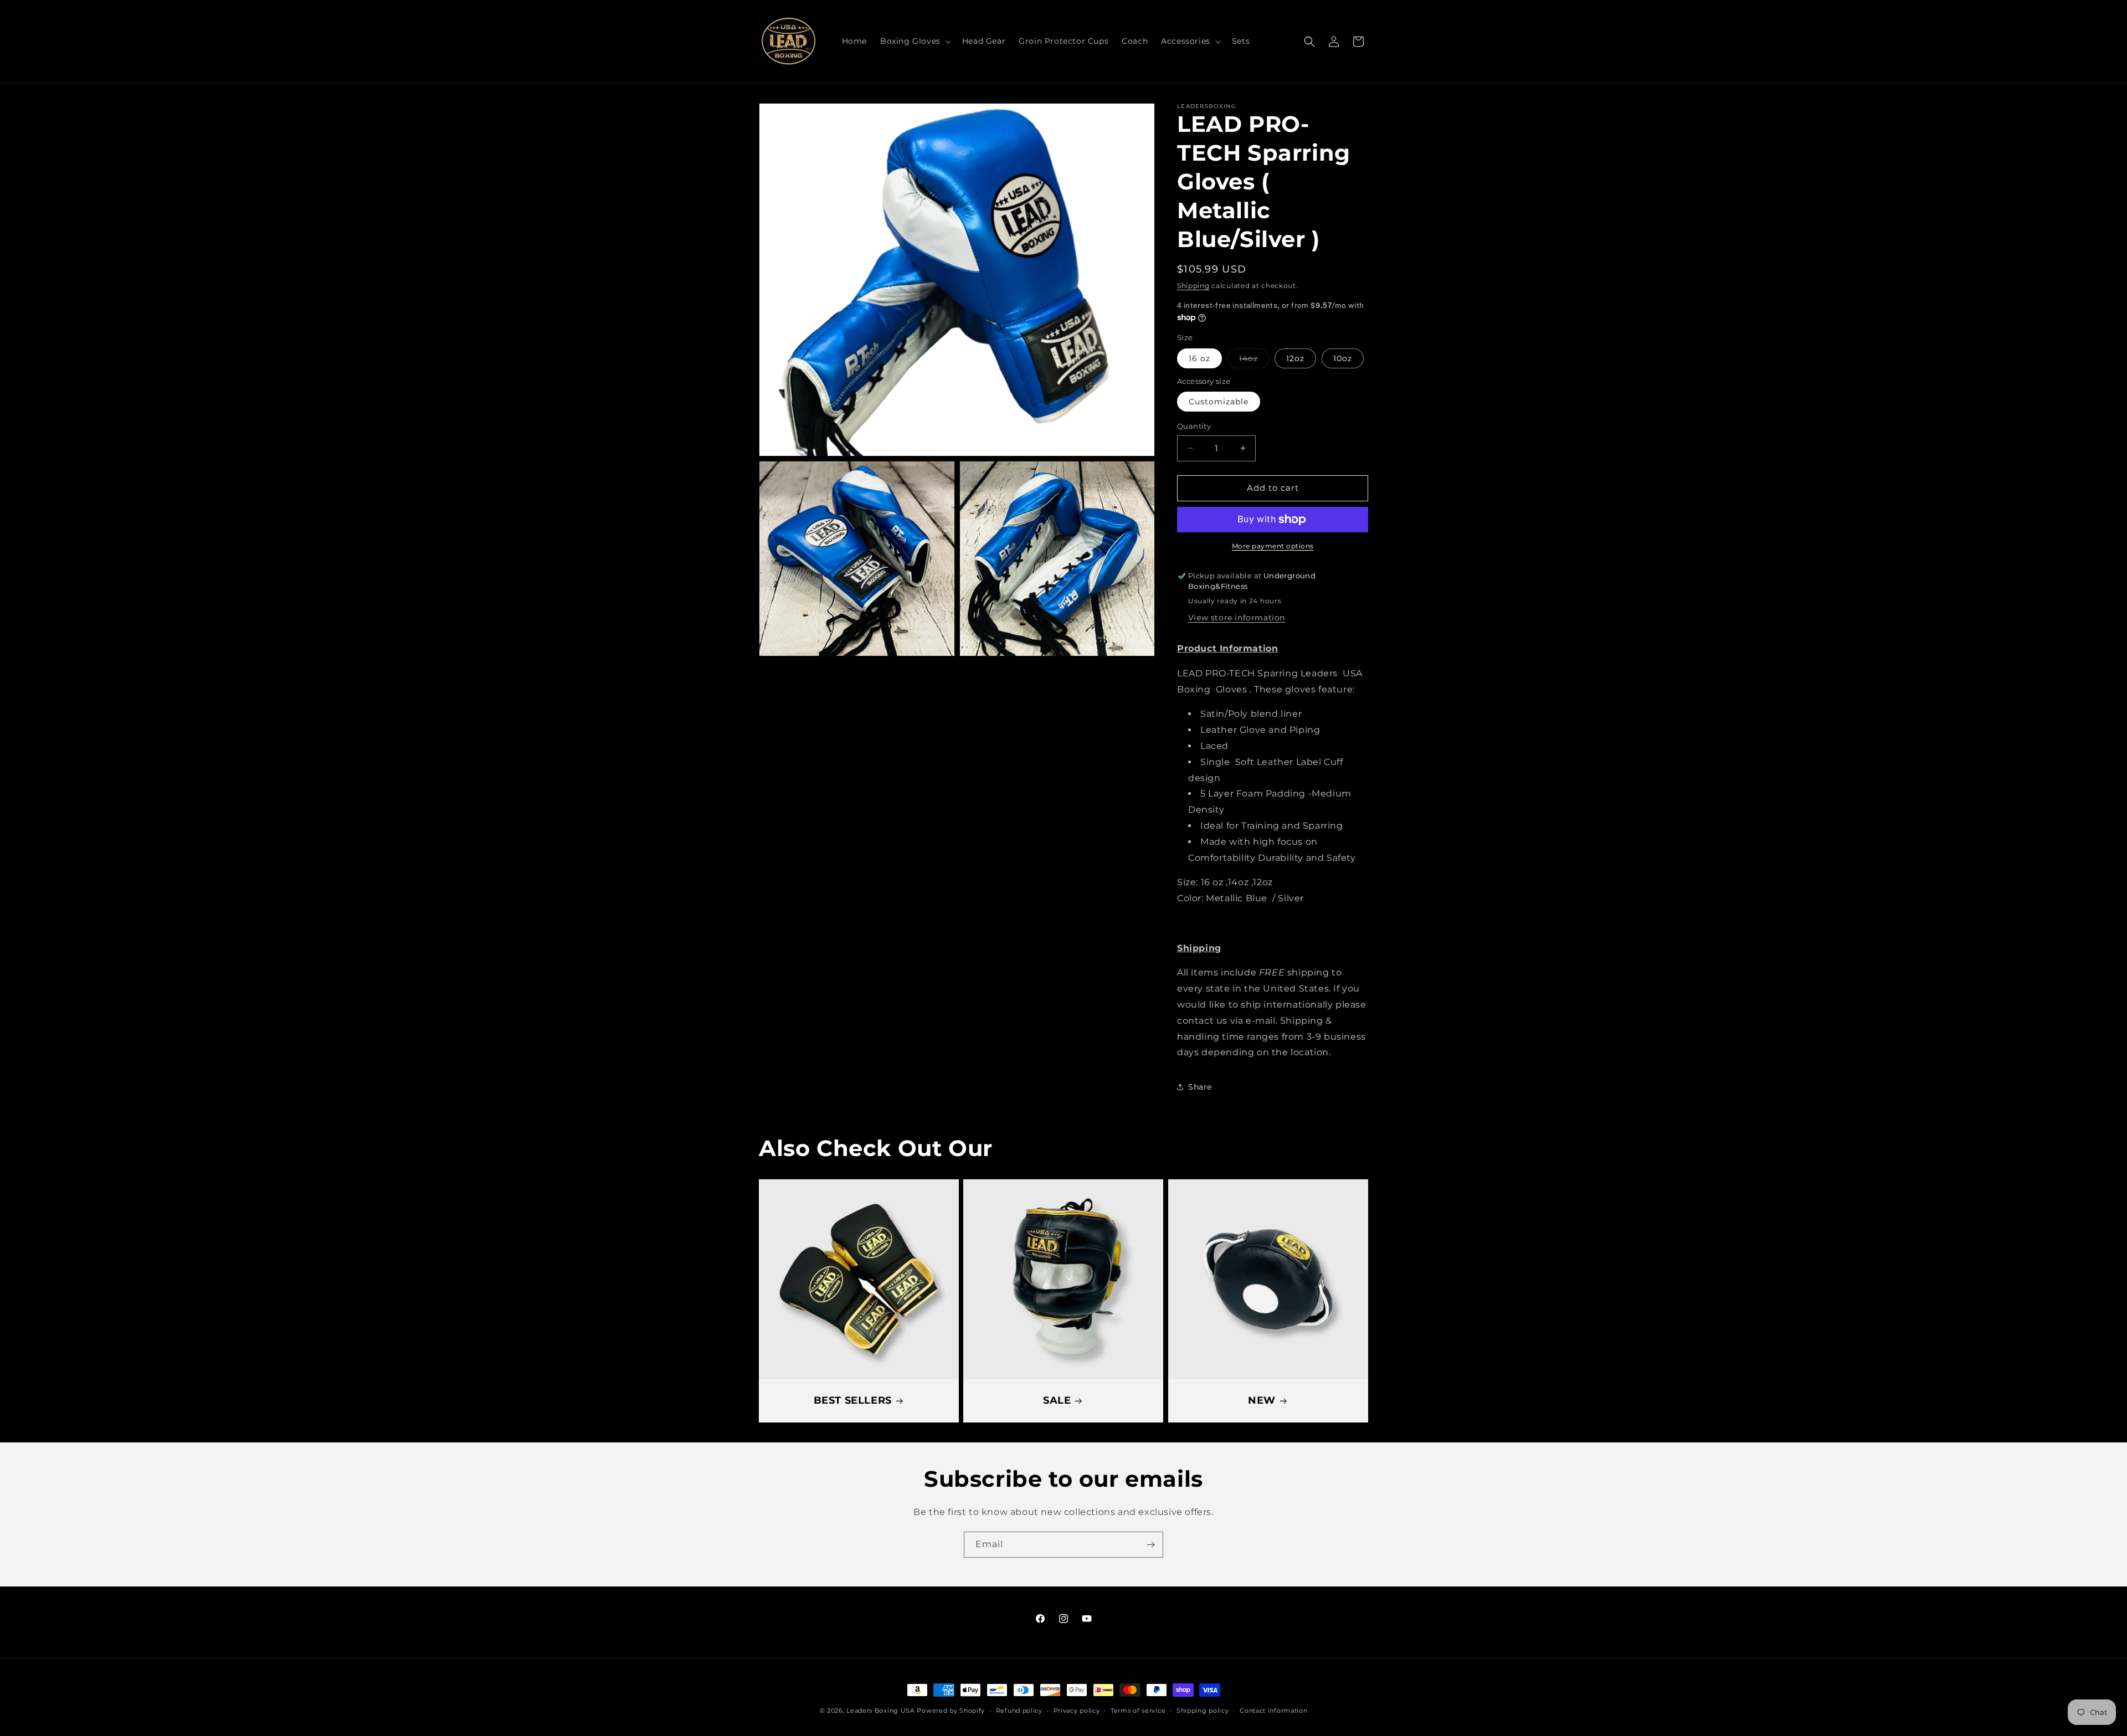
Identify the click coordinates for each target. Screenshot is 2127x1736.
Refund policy (1019, 1711)
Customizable (1219, 402)
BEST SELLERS (853, 1401)
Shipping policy (1203, 1711)
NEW (1262, 1401)
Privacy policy (1077, 1711)
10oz (1343, 358)
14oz (1254, 361)
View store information (1237, 618)
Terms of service (1138, 1711)
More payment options (1273, 546)
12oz (1295, 358)
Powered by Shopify (951, 1711)
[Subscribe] (1150, 1545)
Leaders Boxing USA (881, 1711)
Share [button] (1200, 1087)
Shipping (1193, 286)
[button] (914, 41)
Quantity (1194, 426)
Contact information (1273, 1711)
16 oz (1199, 358)
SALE (1057, 1401)
